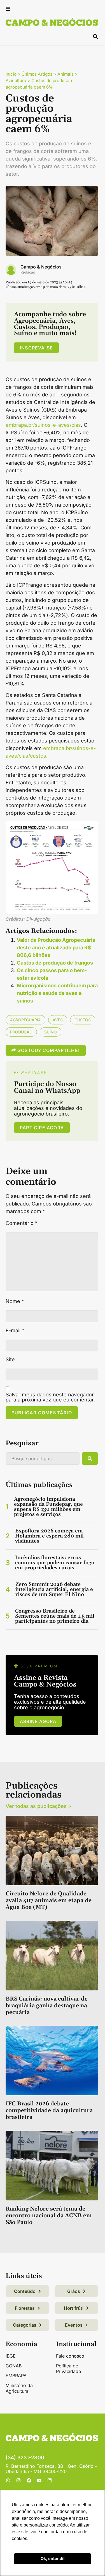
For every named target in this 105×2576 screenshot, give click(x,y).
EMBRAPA (16, 2376)
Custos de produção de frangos (55, 963)
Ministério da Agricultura (19, 2388)
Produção (21, 1032)
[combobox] (43, 1459)
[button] (8, 9)
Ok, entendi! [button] (53, 2558)
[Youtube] (39, 2480)
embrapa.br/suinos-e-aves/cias (43, 425)
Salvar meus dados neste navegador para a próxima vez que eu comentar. (50, 1397)
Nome (15, 1301)
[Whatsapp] (8, 2480)
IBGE (11, 2356)
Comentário (22, 1223)
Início (11, 74)
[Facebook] (29, 2480)
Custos (83, 1020)
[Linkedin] (50, 2480)
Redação (28, 272)
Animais (66, 74)
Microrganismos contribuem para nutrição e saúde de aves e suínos (57, 993)
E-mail (15, 1331)
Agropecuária (25, 1020)
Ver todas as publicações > (39, 1806)
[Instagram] (18, 2480)
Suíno (51, 1032)
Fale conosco (70, 2356)
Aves (58, 1020)
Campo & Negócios (41, 267)
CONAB (14, 2366)
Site (10, 1360)
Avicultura (16, 81)
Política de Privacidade (68, 2369)
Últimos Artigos (37, 74)
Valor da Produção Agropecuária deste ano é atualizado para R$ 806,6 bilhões (56, 948)
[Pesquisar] (90, 1459)
